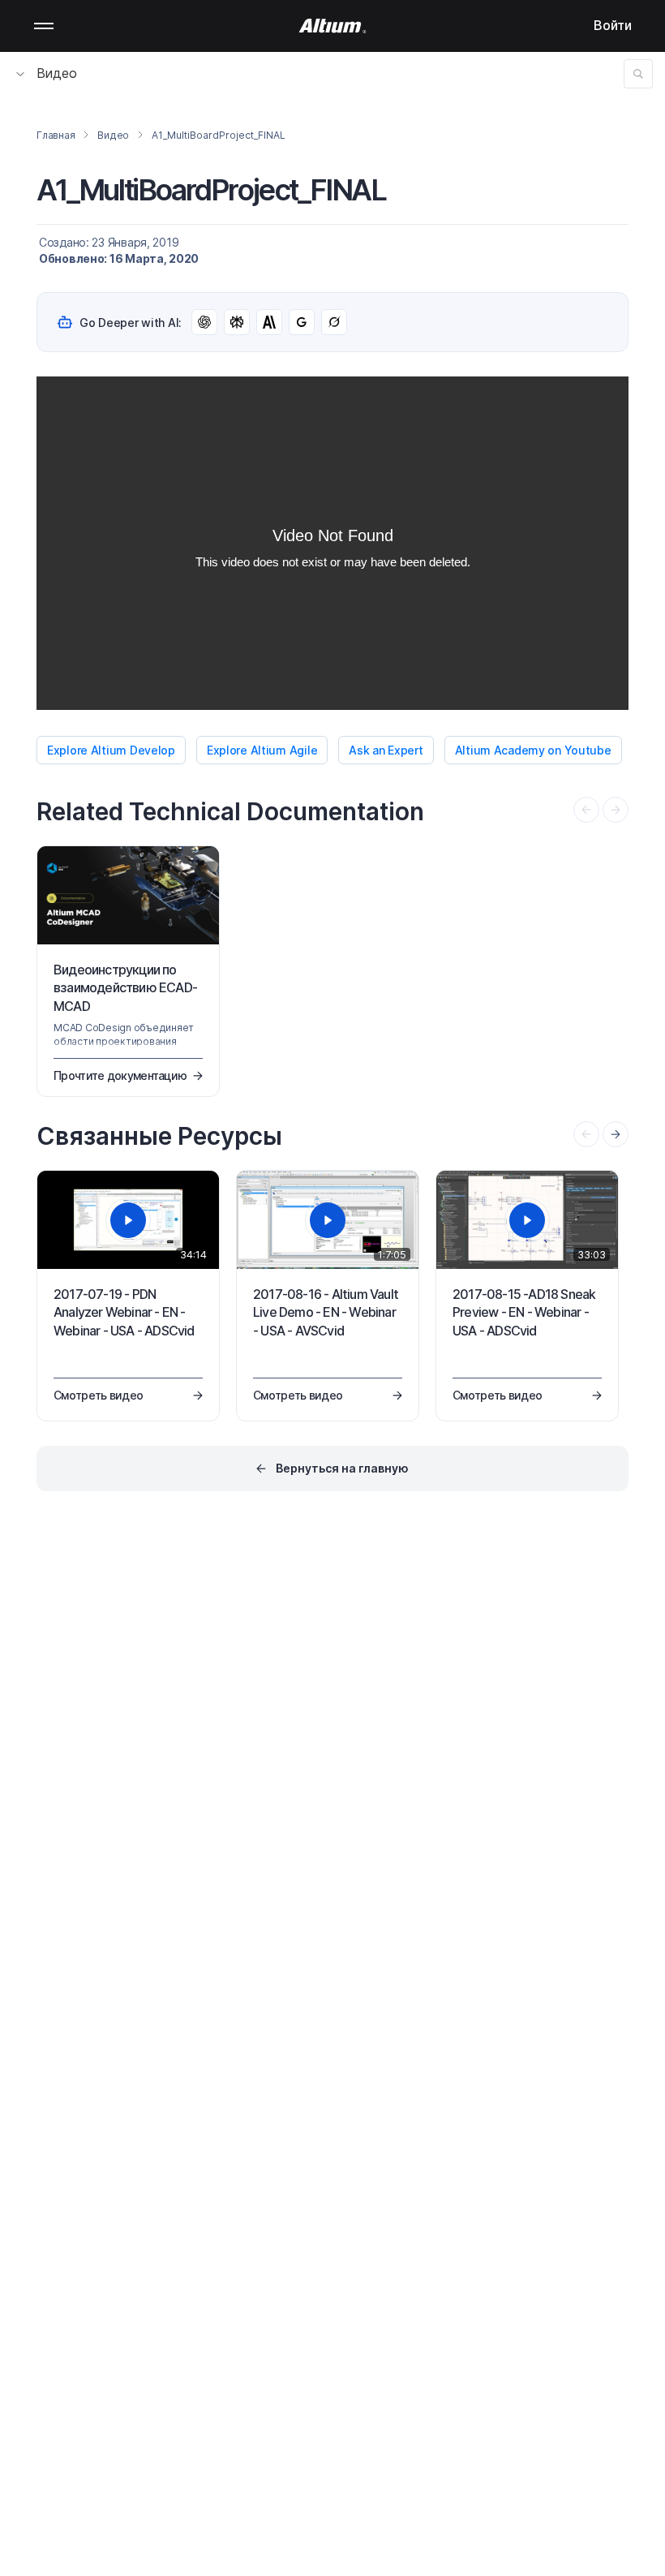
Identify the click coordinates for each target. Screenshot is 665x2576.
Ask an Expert (386, 750)
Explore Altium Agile (262, 750)
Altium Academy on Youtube (533, 750)
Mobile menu (44, 26)
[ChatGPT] (204, 322)
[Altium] (333, 26)
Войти (613, 25)
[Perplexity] (237, 322)
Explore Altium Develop (111, 750)
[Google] (302, 322)
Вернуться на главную (342, 1468)
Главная (56, 135)
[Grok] (334, 322)
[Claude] (269, 322)
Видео (57, 73)
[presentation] (616, 1134)
